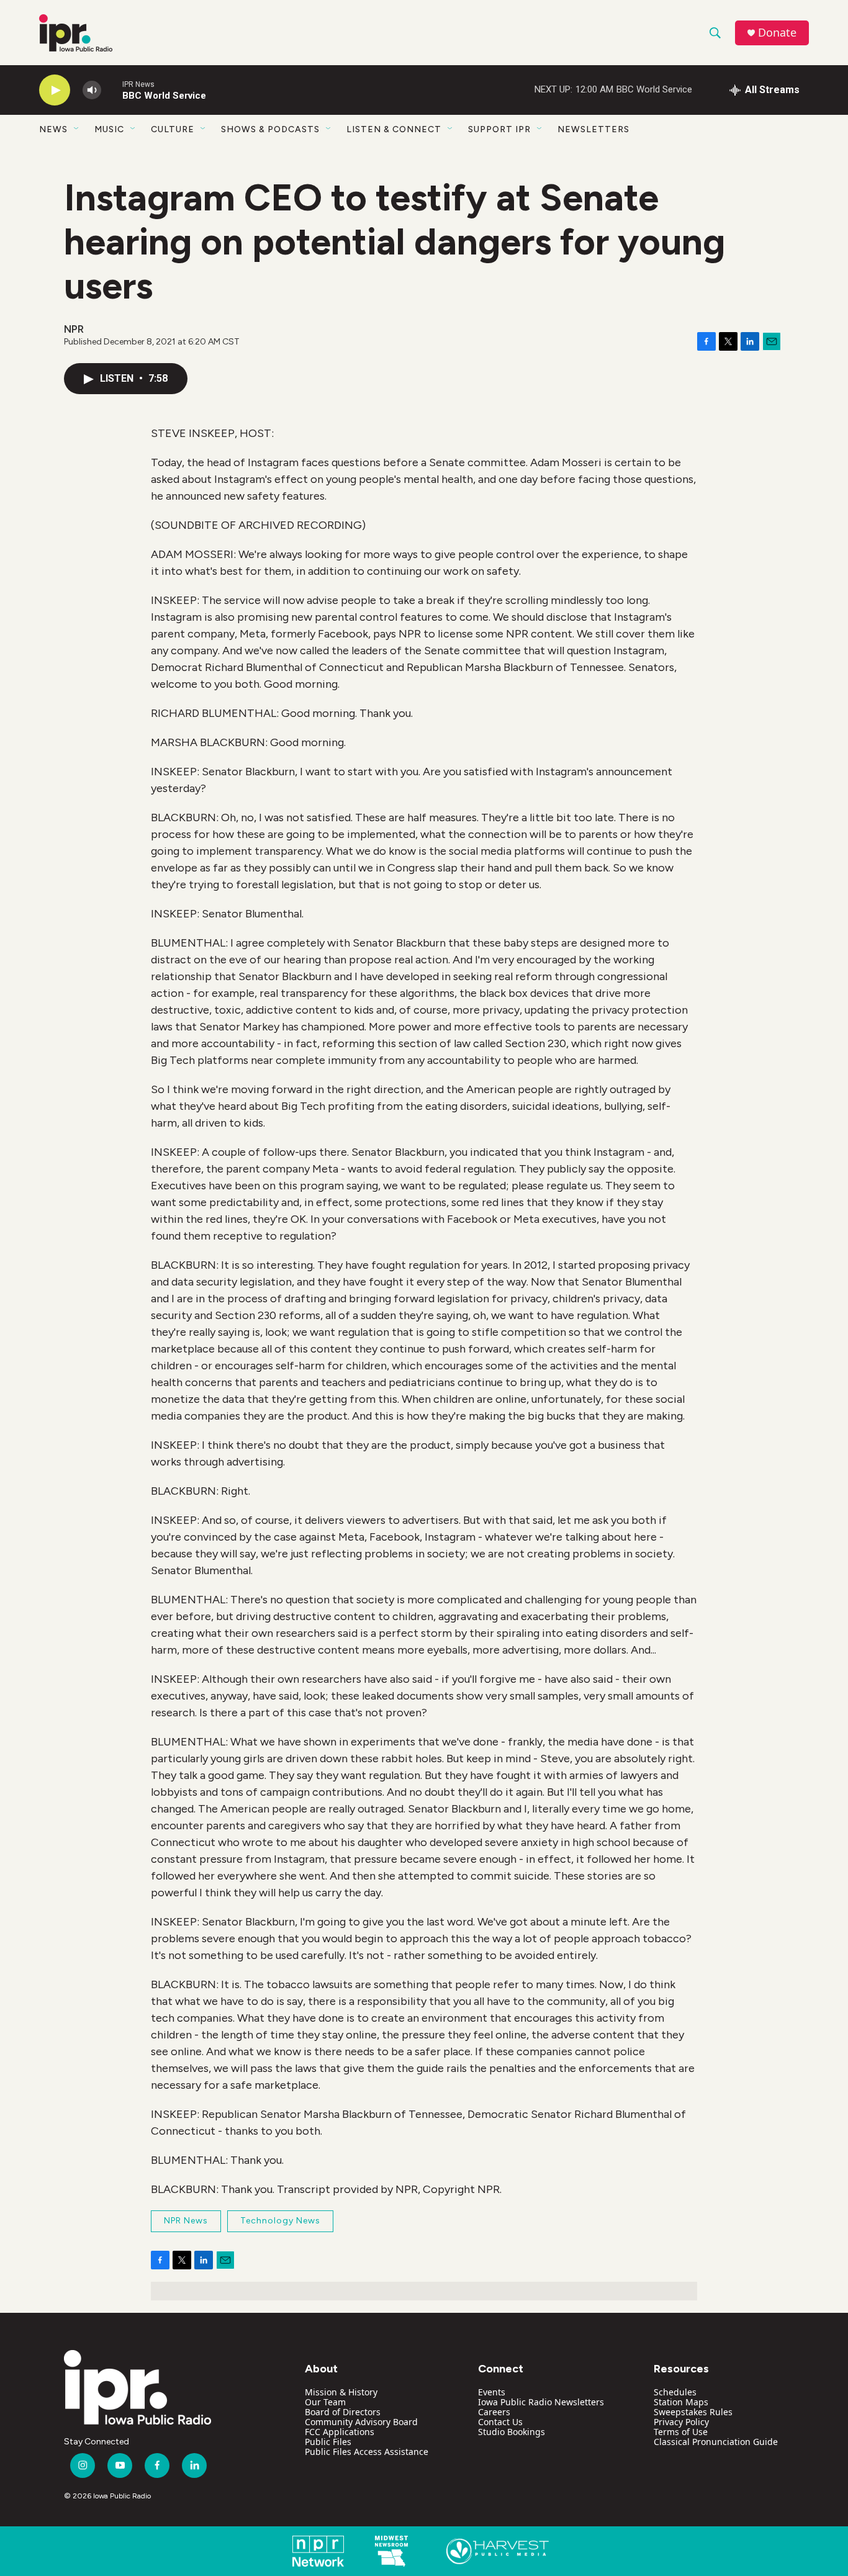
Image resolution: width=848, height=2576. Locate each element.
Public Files (328, 2442)
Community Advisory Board (361, 2422)
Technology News (280, 2221)
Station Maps (681, 2402)
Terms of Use (681, 2432)
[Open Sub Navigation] (77, 129)
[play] (55, 90)
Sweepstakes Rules (693, 2412)
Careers (494, 2412)
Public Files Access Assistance (367, 2452)
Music (109, 129)
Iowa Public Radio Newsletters (541, 2402)
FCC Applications (340, 2432)
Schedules (675, 2392)
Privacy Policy (681, 2422)
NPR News (186, 2221)
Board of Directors (343, 2412)
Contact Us (500, 2422)
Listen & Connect (394, 129)
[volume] (92, 90)
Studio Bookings (512, 2432)
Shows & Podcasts (270, 129)
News (53, 129)
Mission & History (341, 2392)
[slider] (112, 90)
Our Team (325, 2402)
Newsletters (593, 129)
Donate (777, 33)
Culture (173, 129)
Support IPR (499, 129)
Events (492, 2392)
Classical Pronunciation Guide (716, 2442)
